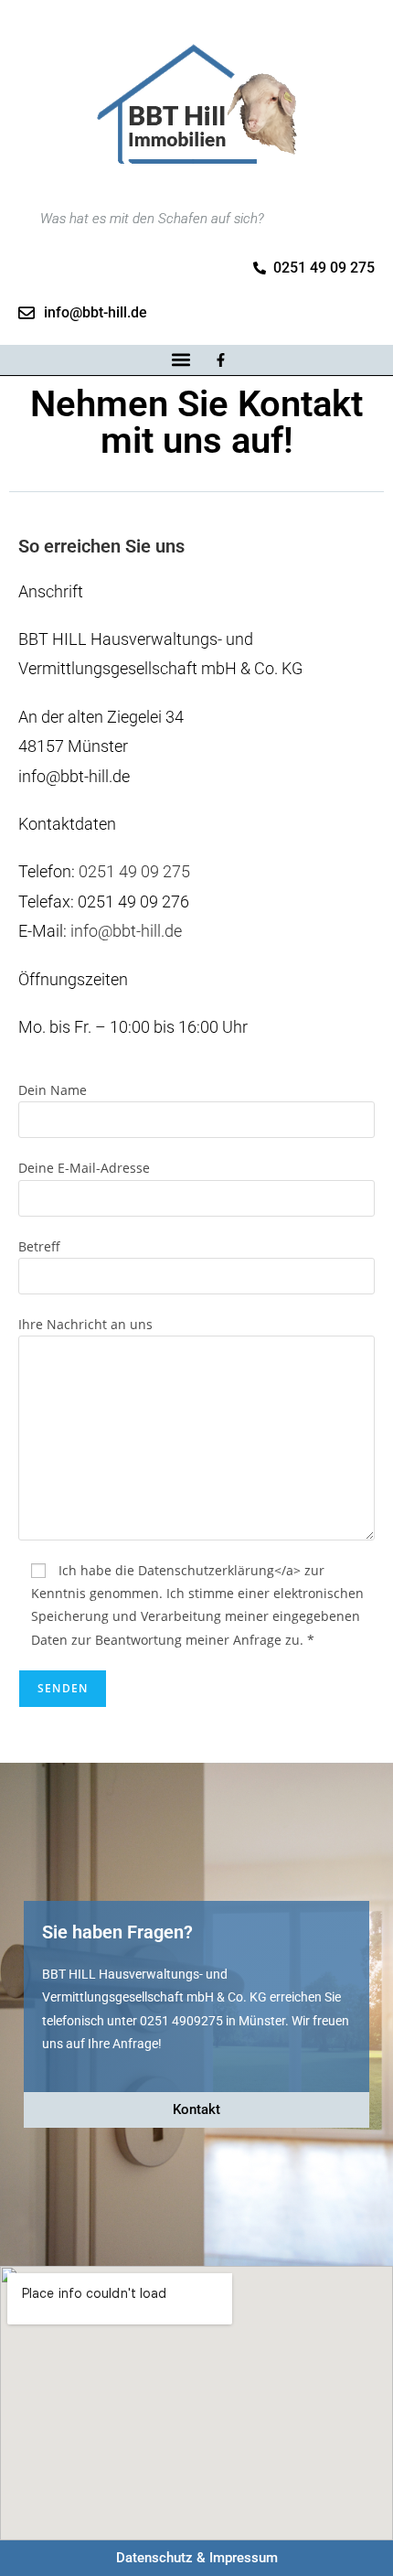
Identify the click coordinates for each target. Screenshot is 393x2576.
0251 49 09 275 (134, 871)
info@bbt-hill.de (126, 931)
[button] (181, 360)
